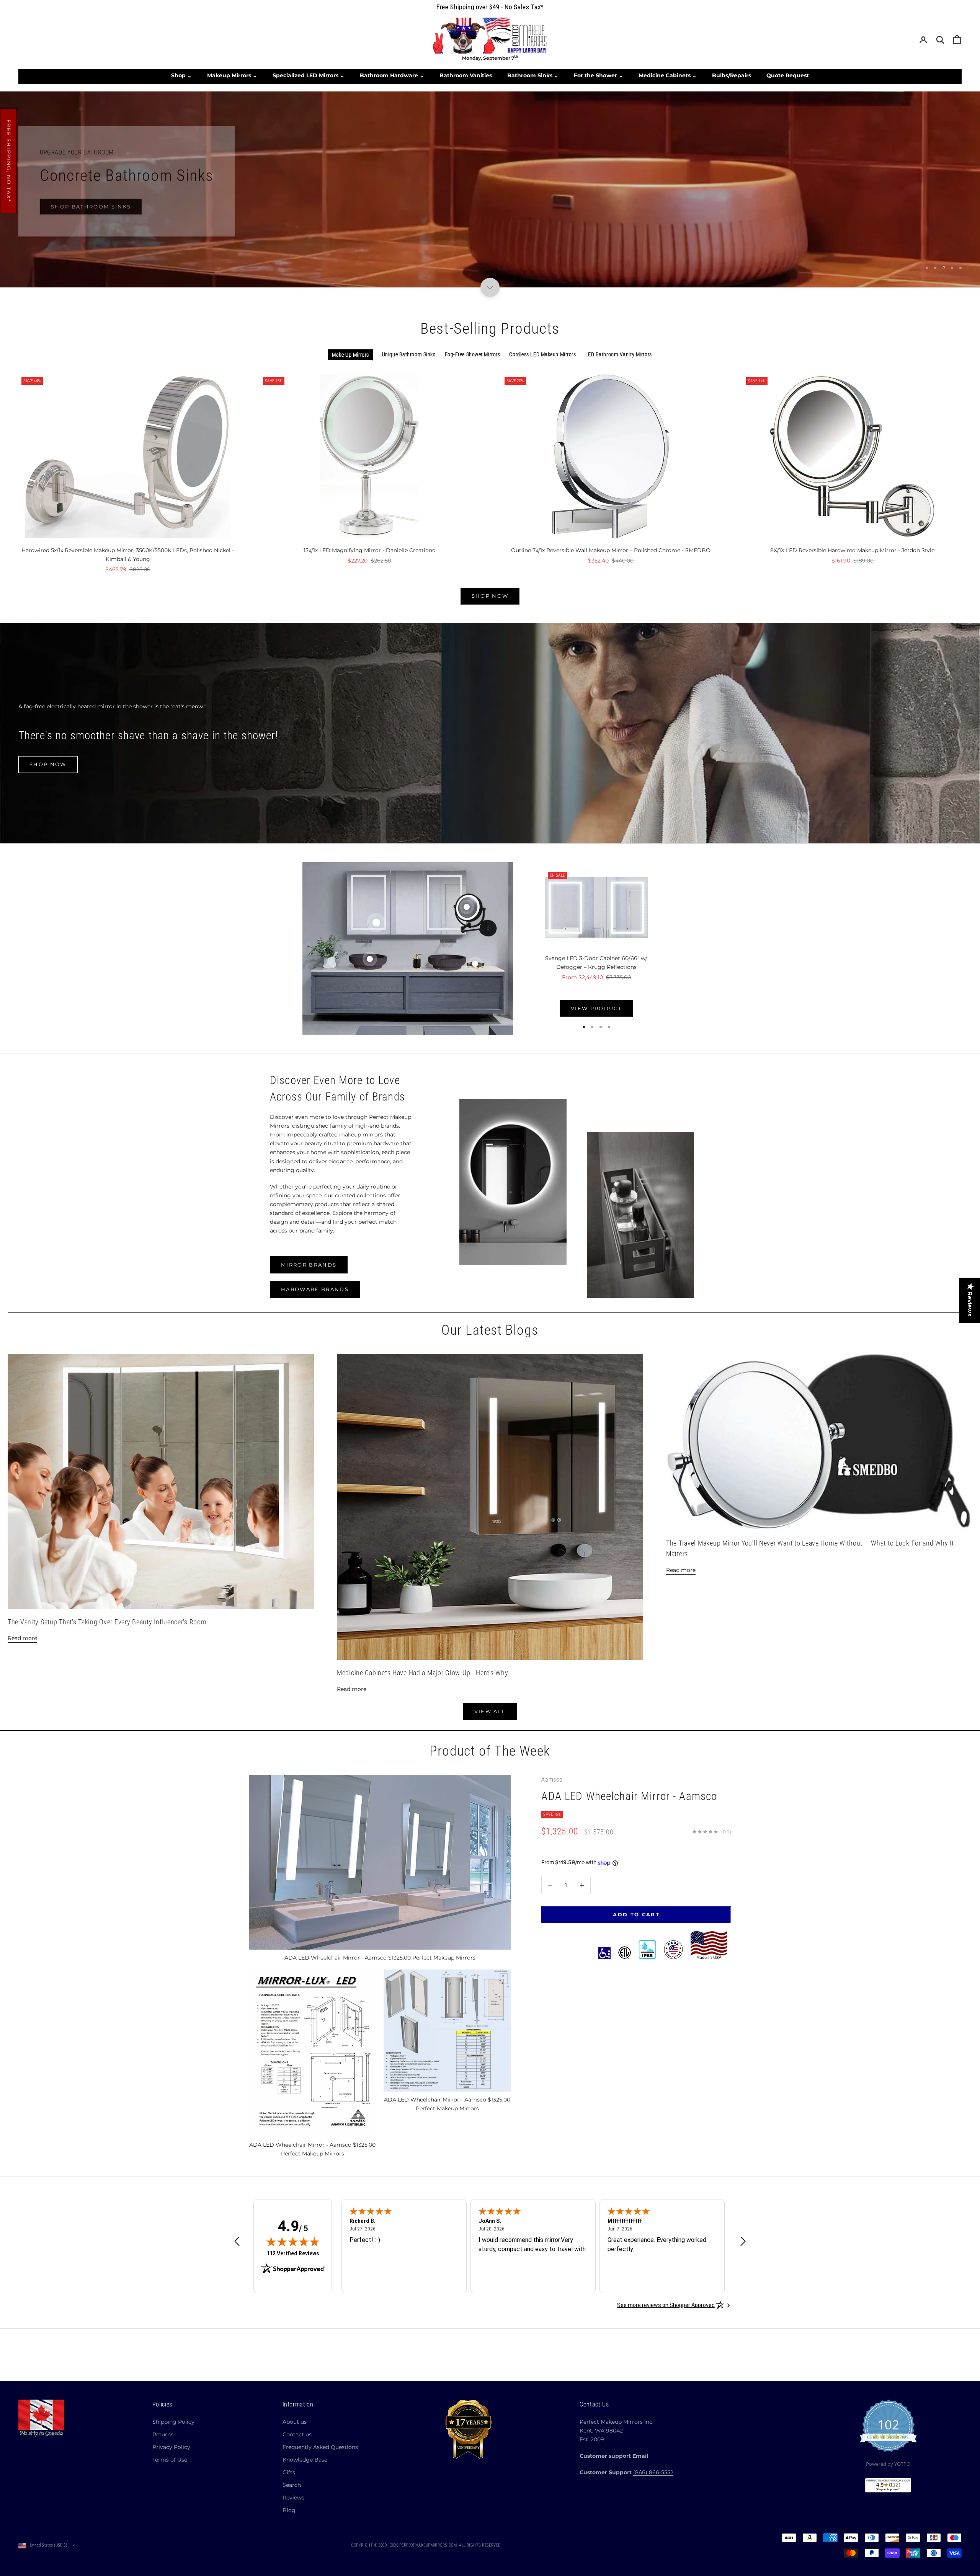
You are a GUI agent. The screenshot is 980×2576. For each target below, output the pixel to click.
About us (295, 2422)
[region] (490, 189)
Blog (289, 2510)
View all (490, 1711)
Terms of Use (170, 2460)
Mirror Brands (309, 1265)
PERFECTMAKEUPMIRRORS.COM (428, 2545)
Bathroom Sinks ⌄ (533, 75)
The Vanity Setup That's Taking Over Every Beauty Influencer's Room (107, 1622)
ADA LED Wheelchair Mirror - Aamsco (629, 1796)
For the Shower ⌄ (599, 75)
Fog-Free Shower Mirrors (473, 354)
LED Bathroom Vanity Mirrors (619, 354)
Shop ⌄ (181, 75)
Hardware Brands (315, 1289)
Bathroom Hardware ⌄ (392, 75)
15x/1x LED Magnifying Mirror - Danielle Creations (369, 550)
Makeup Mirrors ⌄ (232, 75)
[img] (293, 2242)
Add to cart (636, 1914)
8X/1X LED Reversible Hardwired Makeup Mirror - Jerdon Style (852, 550)
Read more (22, 1638)
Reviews (293, 2498)
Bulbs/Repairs (732, 75)
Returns (163, 2434)
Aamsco (552, 1780)
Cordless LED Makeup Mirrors (542, 354)
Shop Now (490, 223)
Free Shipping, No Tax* (9, 161)
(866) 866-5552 (653, 2472)
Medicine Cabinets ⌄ (668, 75)
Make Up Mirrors (350, 355)
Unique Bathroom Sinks (409, 354)
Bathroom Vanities (466, 75)
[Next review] (743, 2241)
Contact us (297, 2434)
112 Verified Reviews (293, 2253)
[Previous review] (237, 2241)
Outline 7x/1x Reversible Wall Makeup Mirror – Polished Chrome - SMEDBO (611, 550)
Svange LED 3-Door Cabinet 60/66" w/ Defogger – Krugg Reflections (596, 962)
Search (292, 2485)
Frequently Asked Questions (320, 2447)
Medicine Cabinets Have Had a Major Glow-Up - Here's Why (423, 1673)
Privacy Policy (171, 2447)
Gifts (289, 2472)
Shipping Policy (173, 2422)
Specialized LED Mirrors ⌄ (309, 75)
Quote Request (788, 75)
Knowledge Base (305, 2460)
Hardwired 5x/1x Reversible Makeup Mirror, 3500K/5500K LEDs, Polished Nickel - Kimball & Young (128, 555)
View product (596, 1008)
